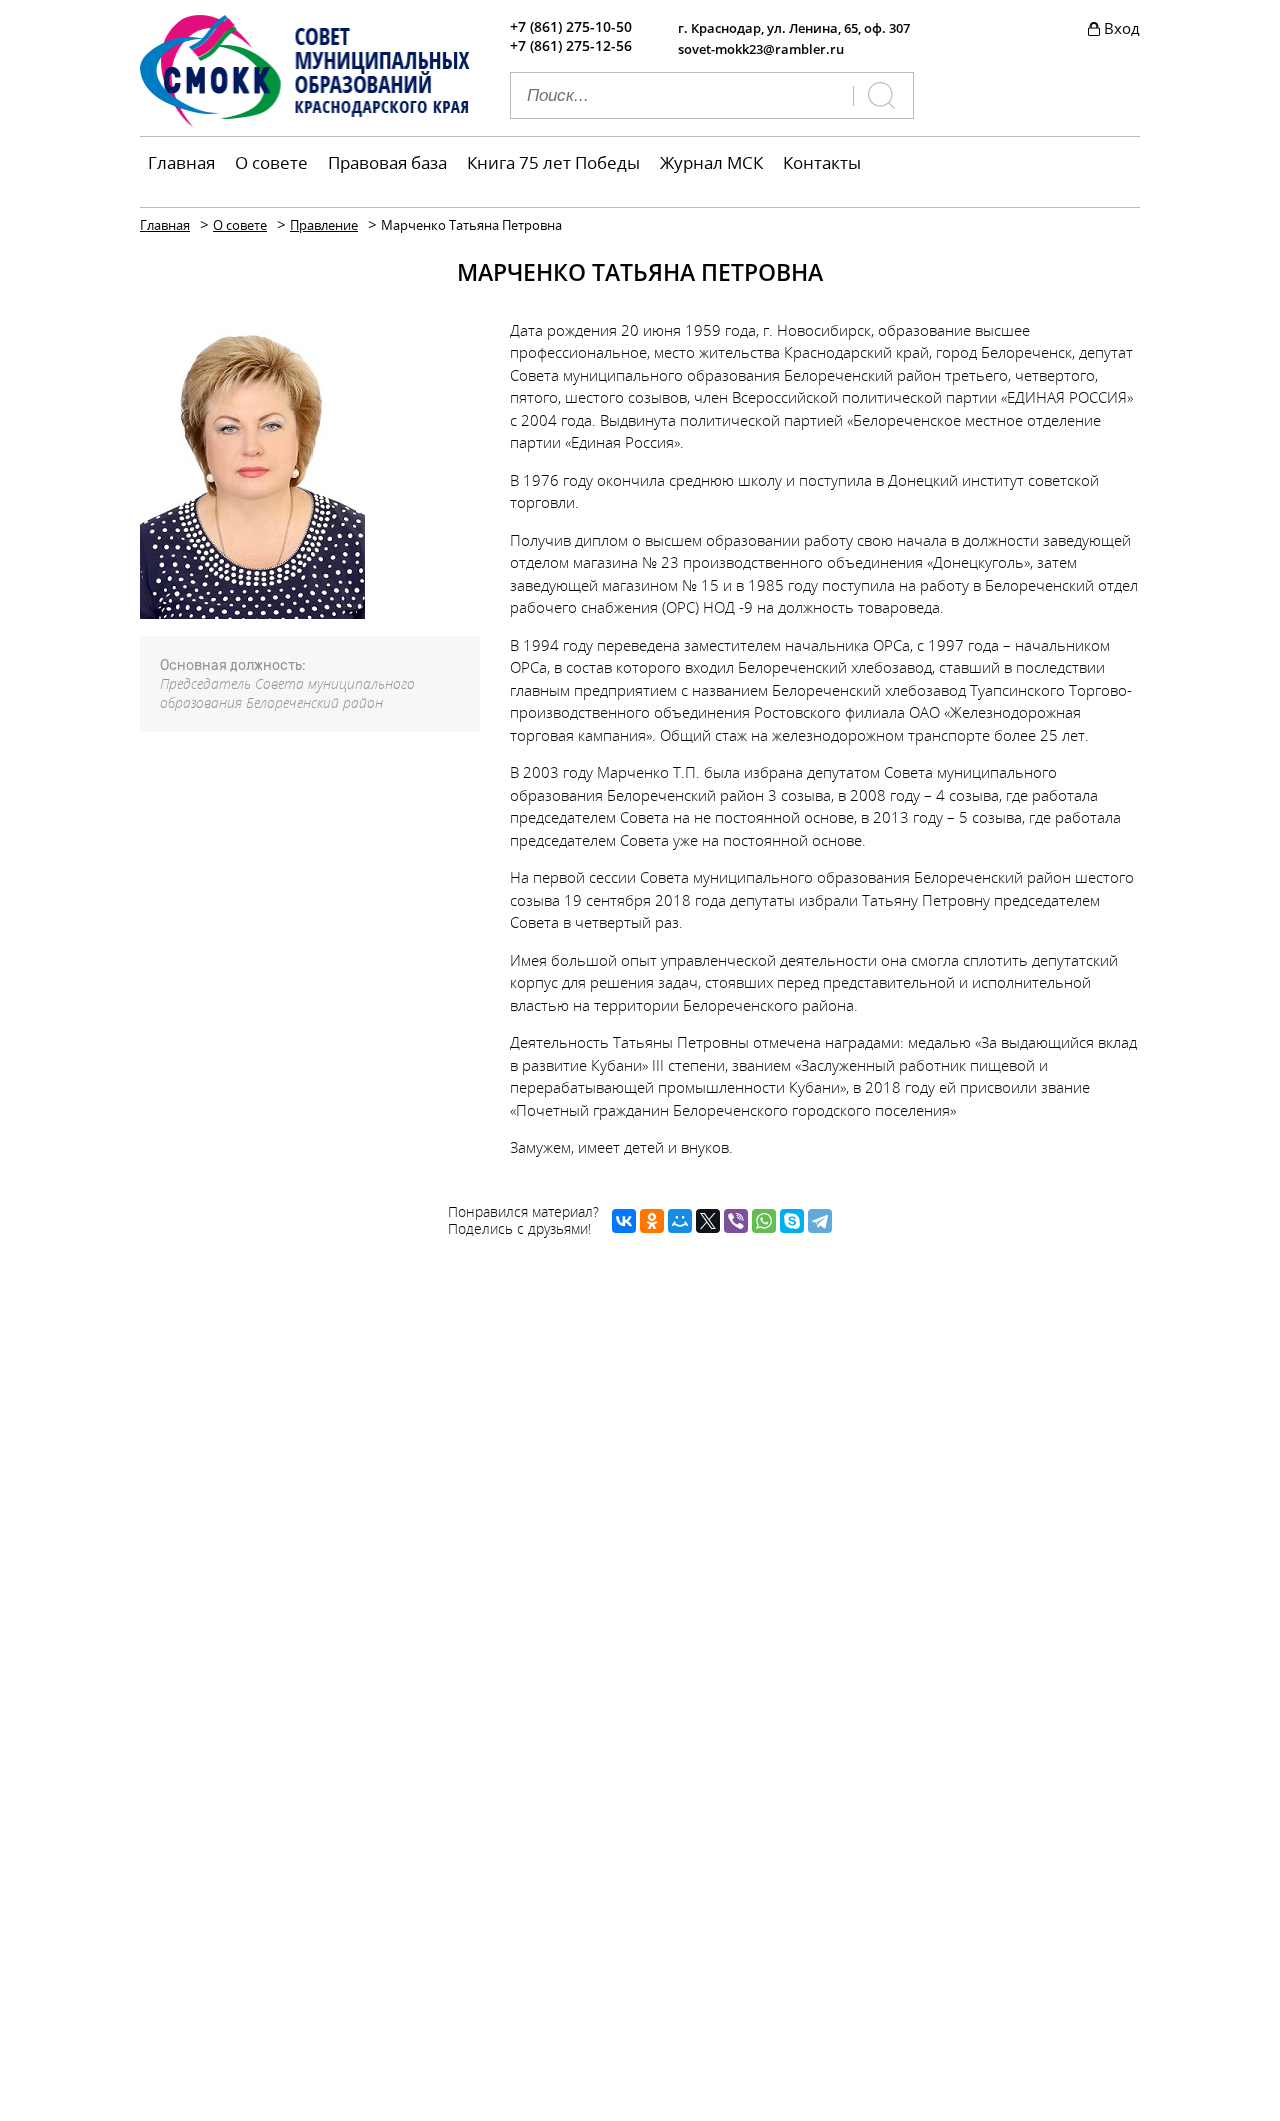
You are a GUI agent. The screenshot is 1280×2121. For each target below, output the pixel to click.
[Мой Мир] (680, 1221)
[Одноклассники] (652, 1221)
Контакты (822, 162)
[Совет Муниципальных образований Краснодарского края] (305, 121)
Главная (181, 162)
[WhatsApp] (764, 1221)
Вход (1122, 28)
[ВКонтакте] (624, 1221)
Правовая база (387, 162)
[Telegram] (820, 1221)
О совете (271, 162)
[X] (708, 1221)
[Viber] (736, 1221)
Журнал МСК (711, 162)
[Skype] (792, 1221)
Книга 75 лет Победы (553, 162)
